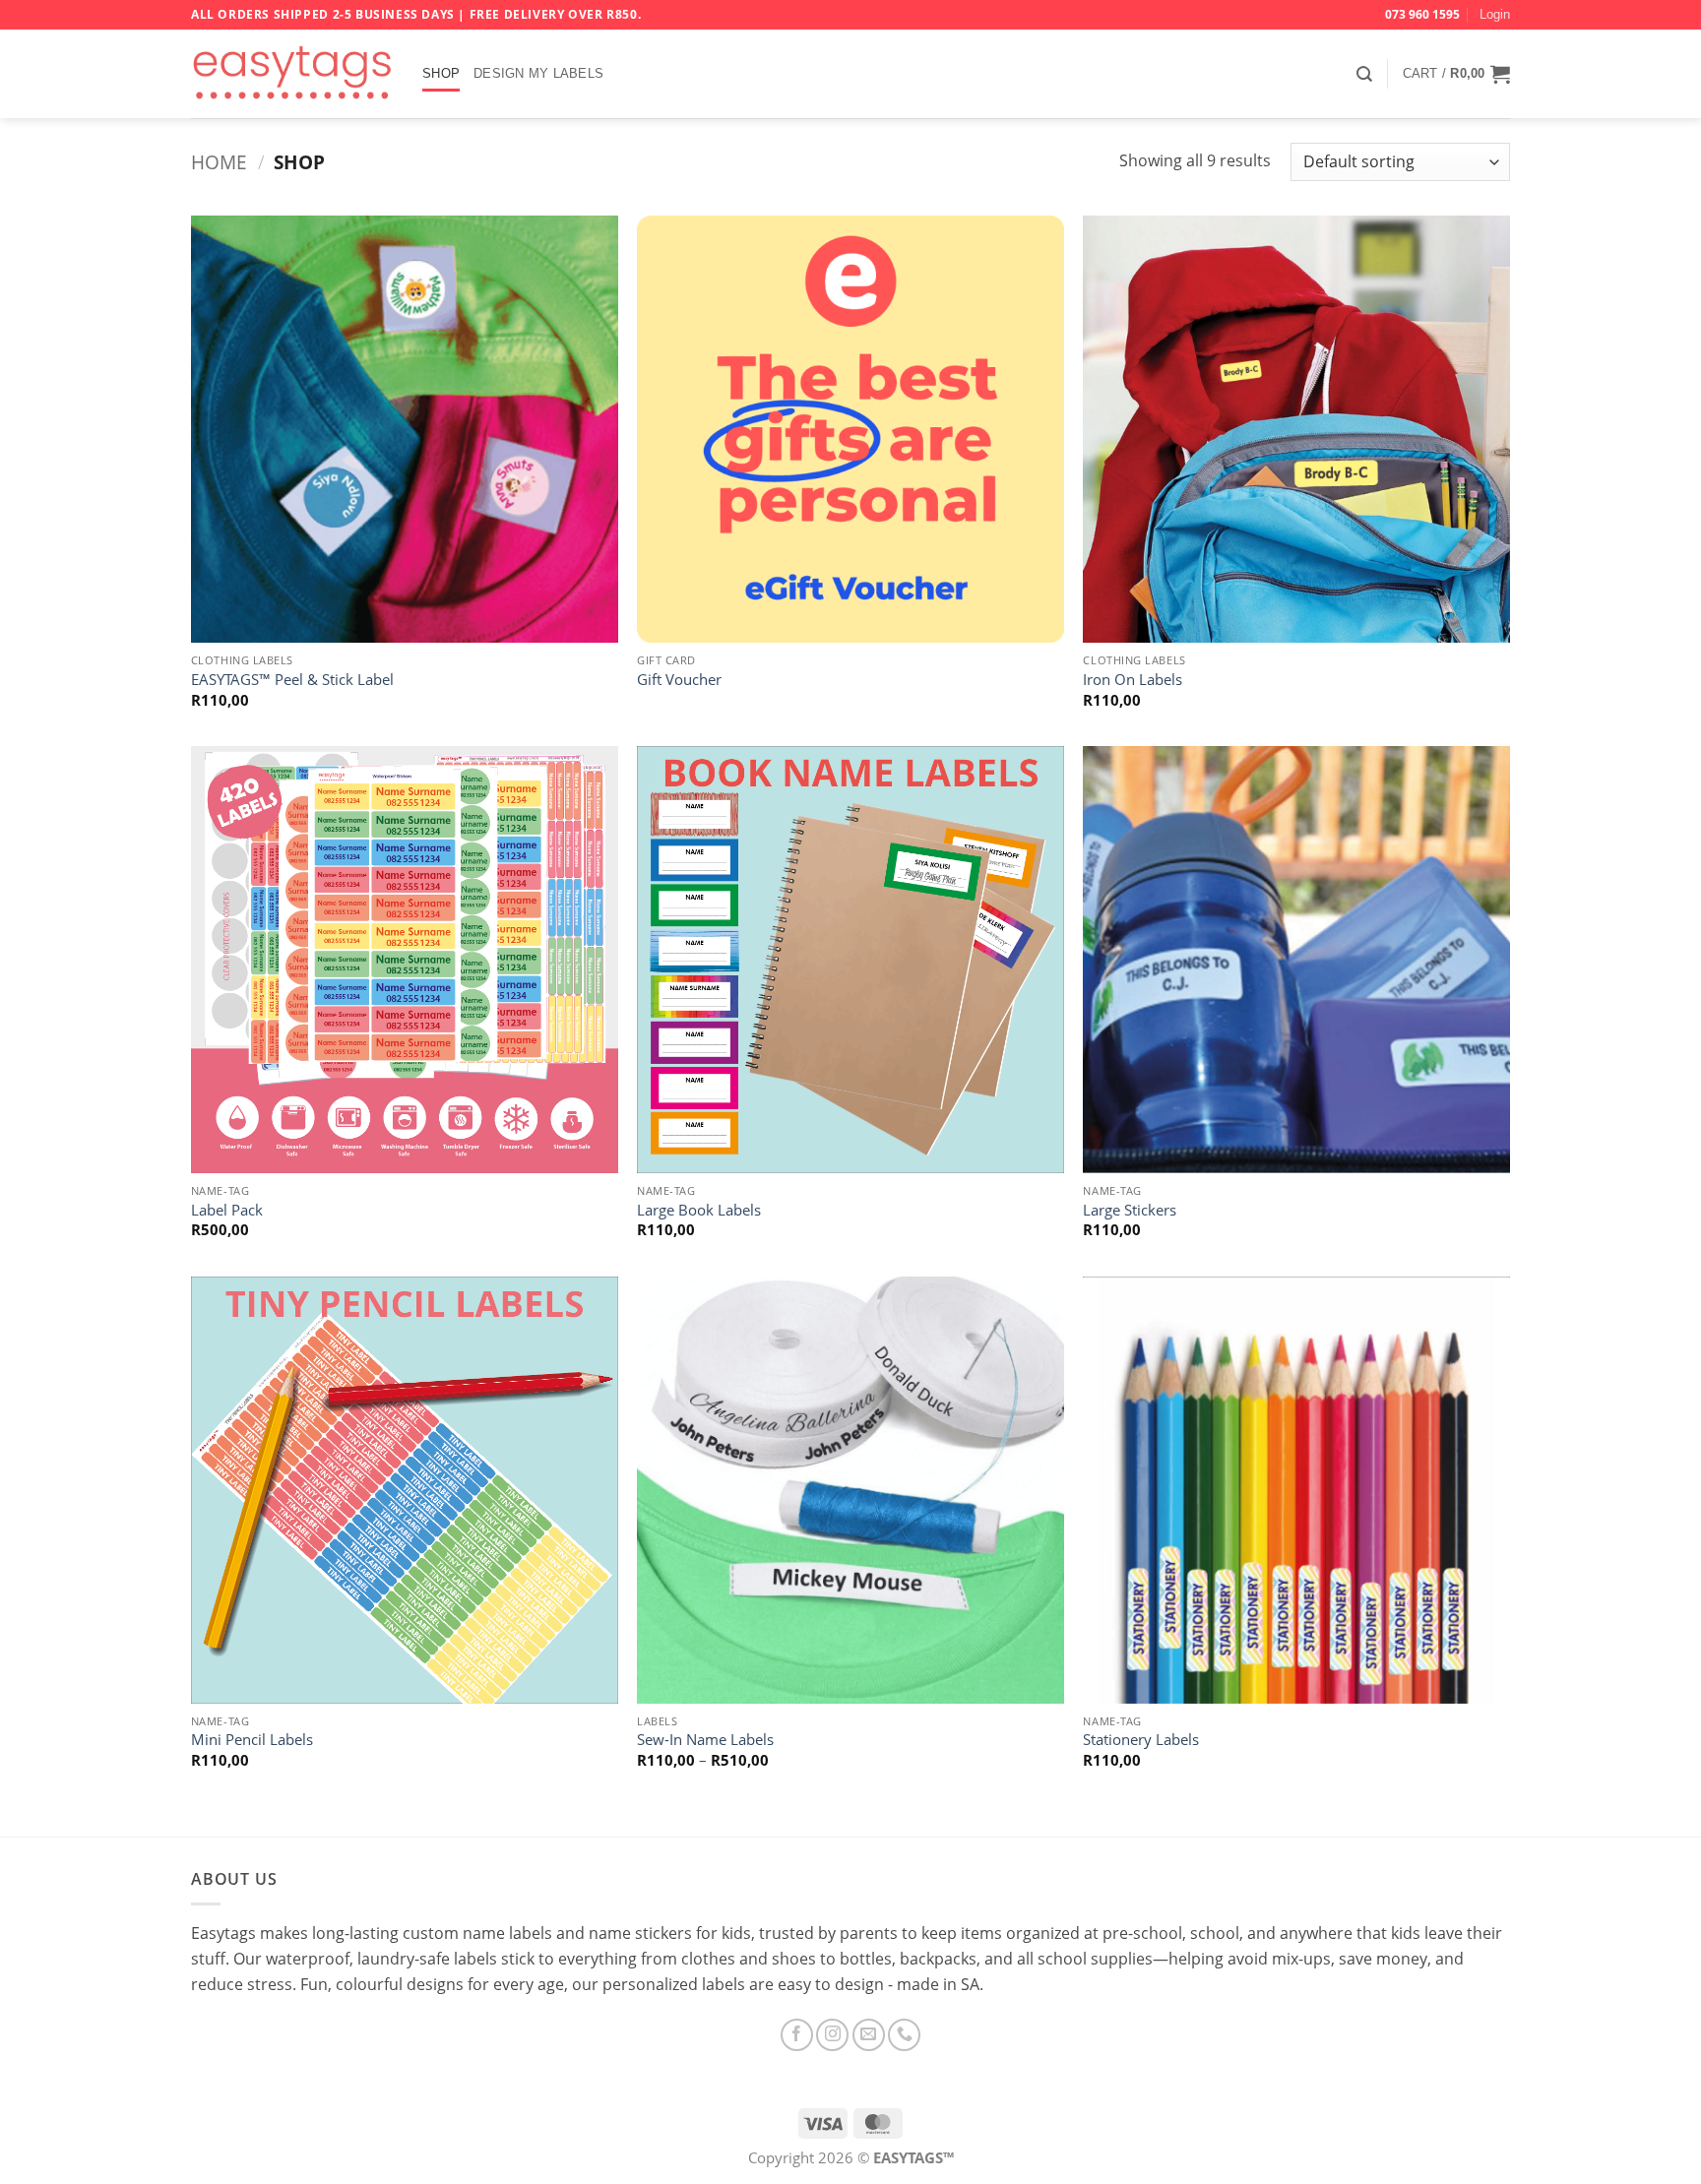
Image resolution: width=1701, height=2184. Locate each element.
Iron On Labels (1133, 680)
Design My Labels (538, 73)
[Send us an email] (869, 2035)
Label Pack (227, 1210)
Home (219, 162)
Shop (441, 73)
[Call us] (904, 2035)
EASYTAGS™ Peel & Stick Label (292, 680)
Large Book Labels (699, 1210)
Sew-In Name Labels (705, 1740)
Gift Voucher (679, 680)
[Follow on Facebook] (797, 2035)
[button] (1495, 15)
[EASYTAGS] (292, 74)
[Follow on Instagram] (832, 2035)
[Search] (1364, 74)
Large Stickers (1130, 1210)
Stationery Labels (1141, 1740)
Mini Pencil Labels (252, 1740)
